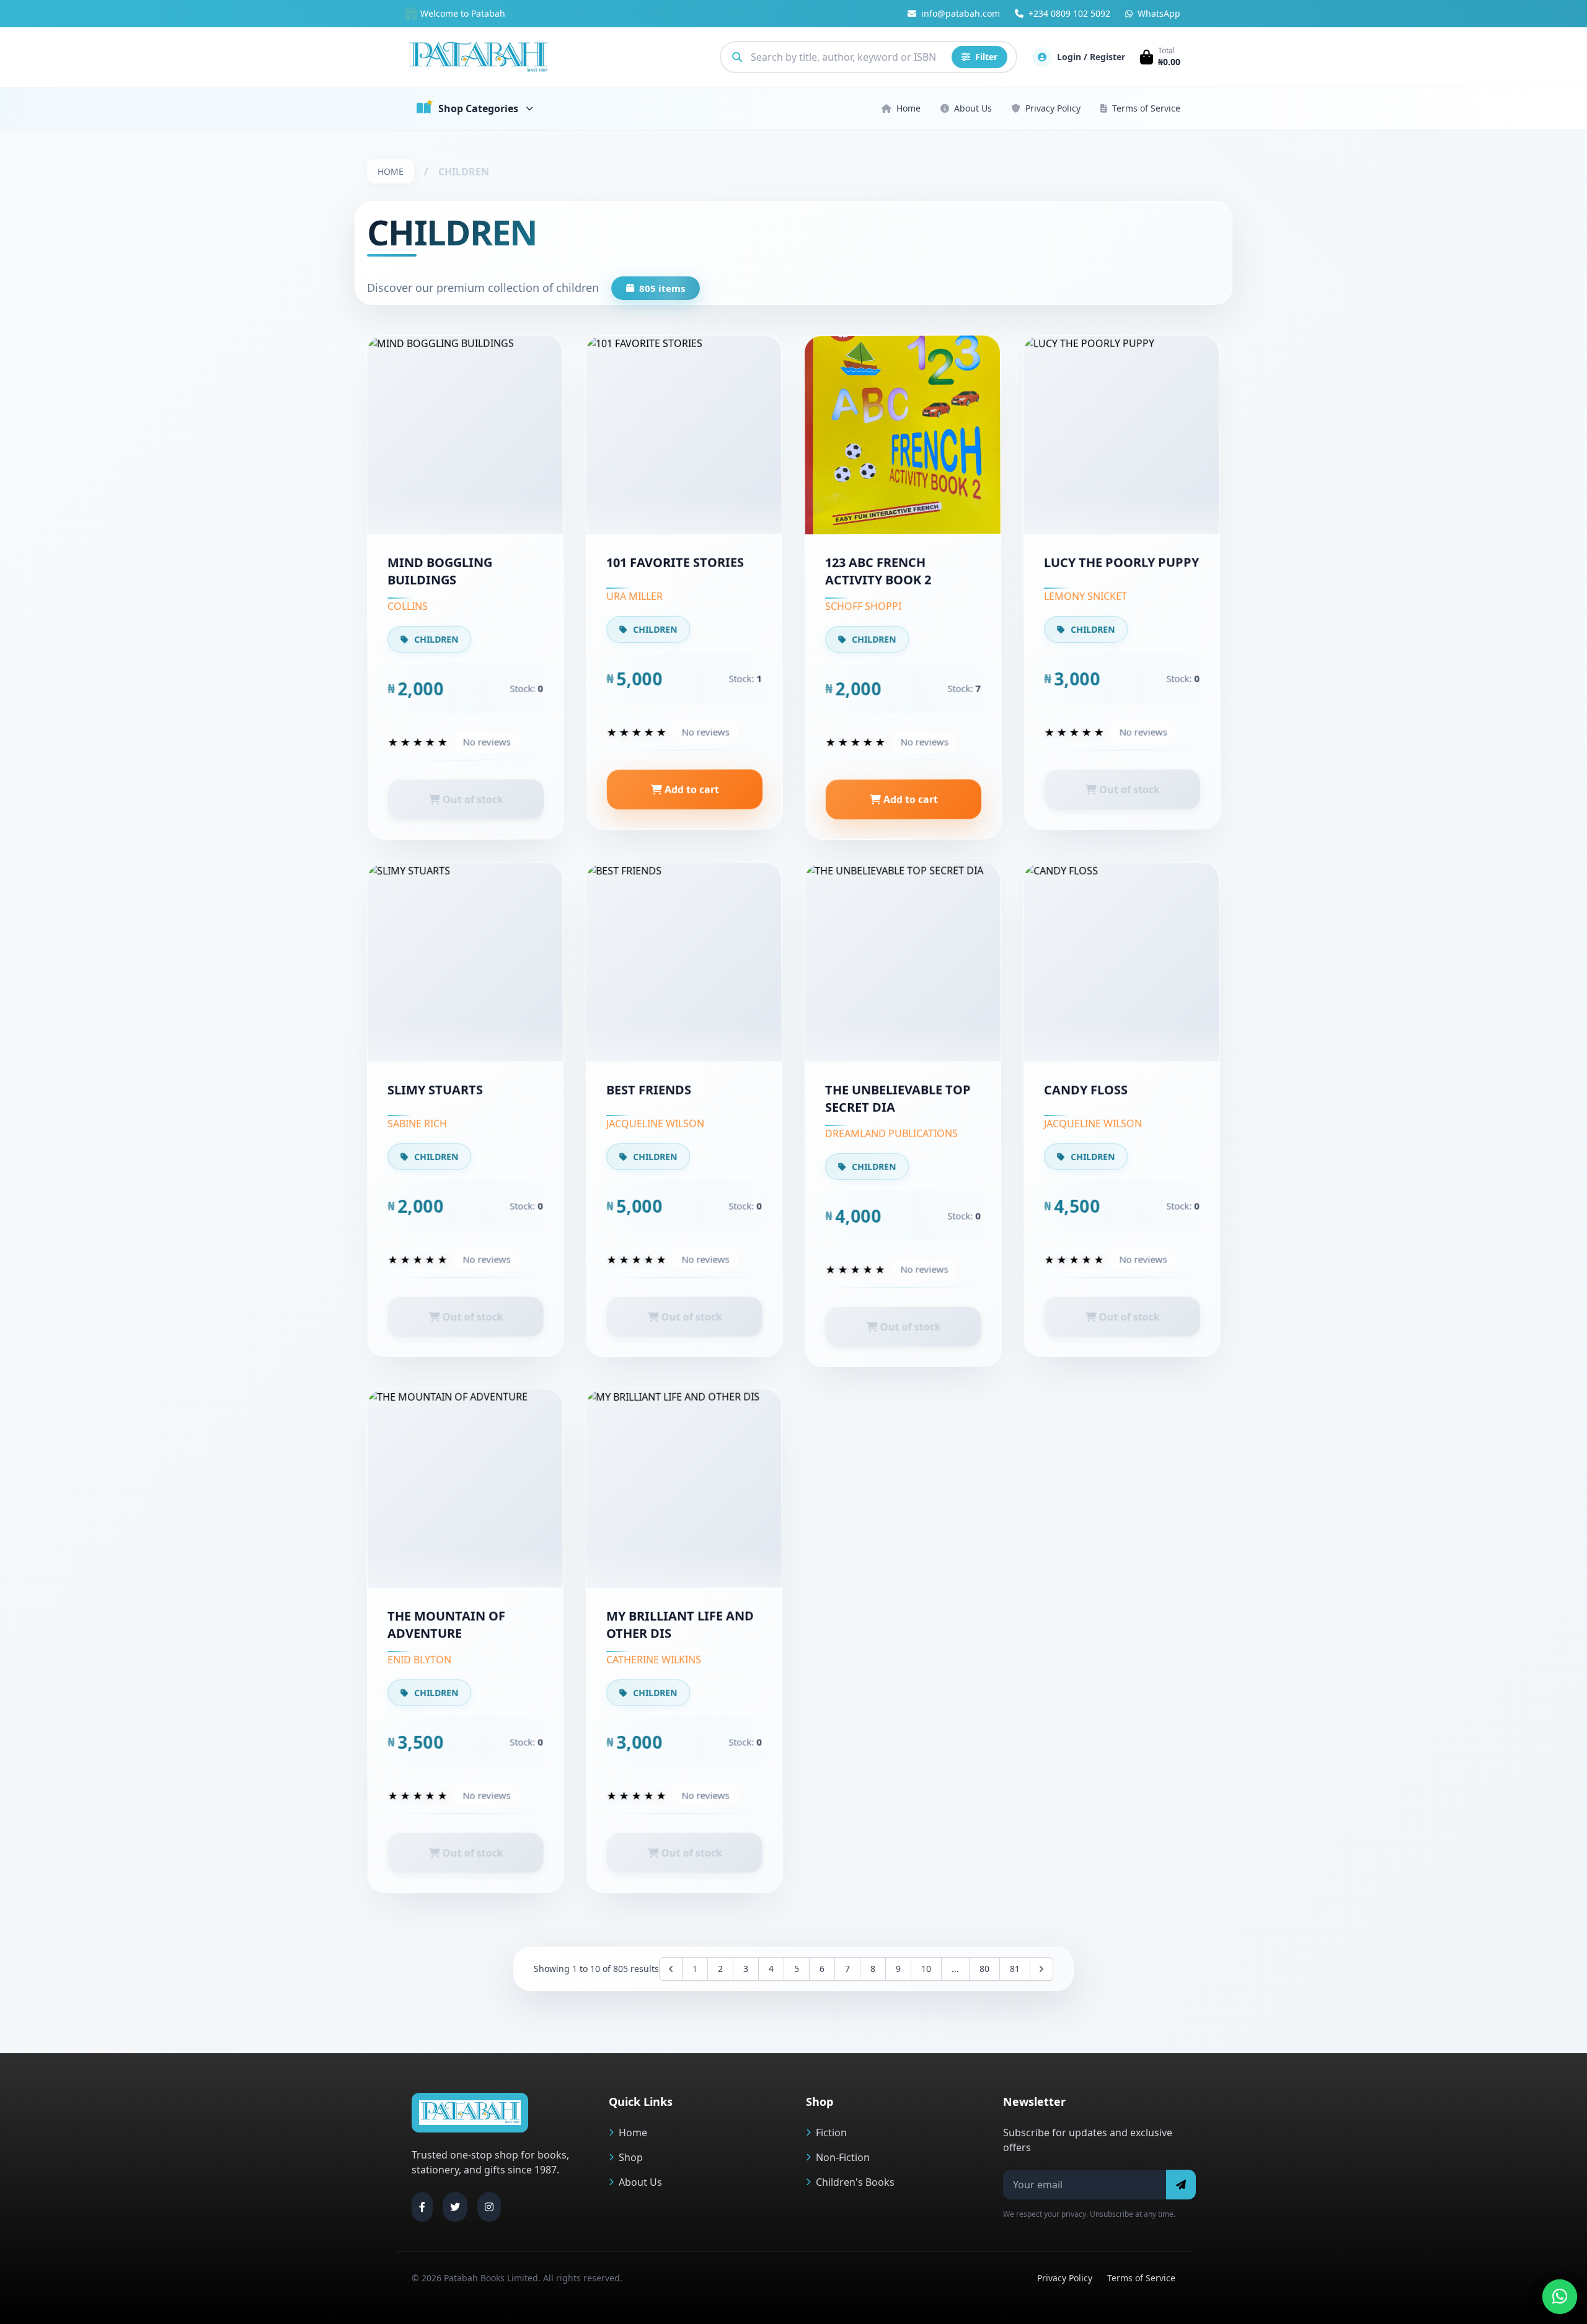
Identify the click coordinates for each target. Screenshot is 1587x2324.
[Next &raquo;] (1041, 1969)
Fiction (831, 2133)
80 (984, 1969)
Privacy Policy (1053, 108)
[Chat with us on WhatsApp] (1560, 2297)
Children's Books (855, 2182)
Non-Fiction (843, 2157)
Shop (631, 2157)
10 (926, 1969)
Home (908, 108)
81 (1015, 1969)
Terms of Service (1146, 108)
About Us (973, 108)
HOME (391, 171)
